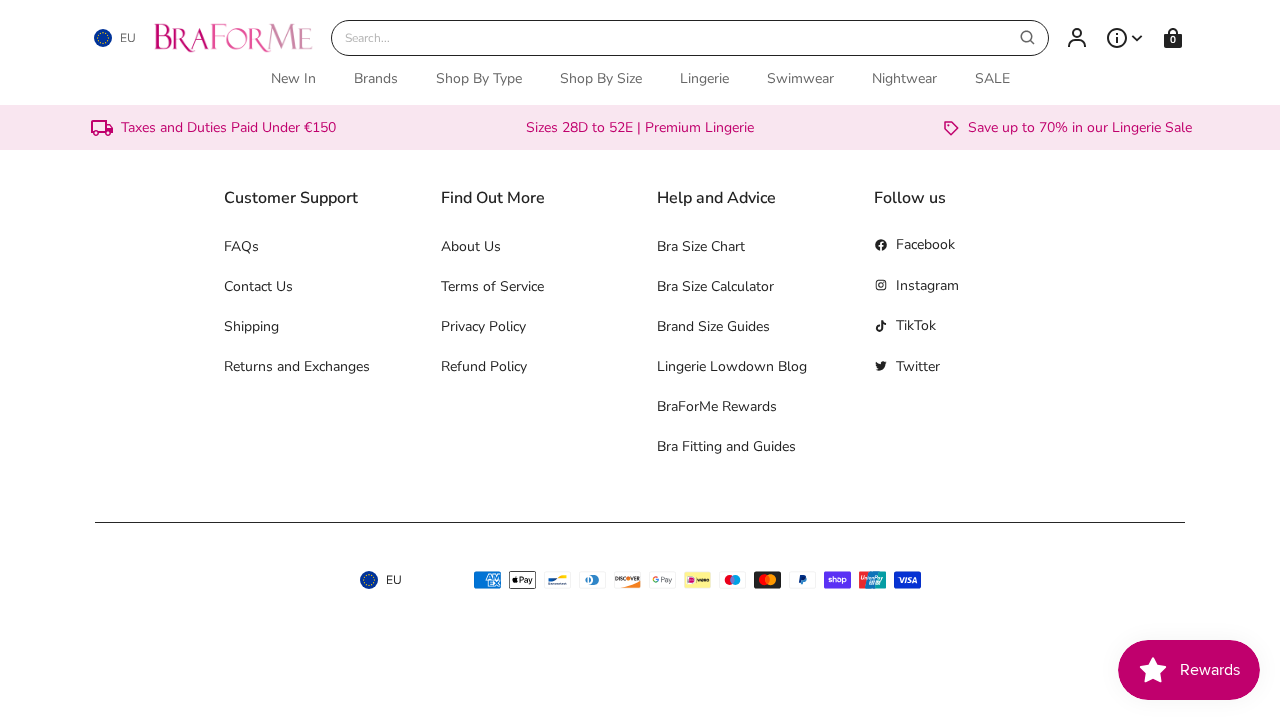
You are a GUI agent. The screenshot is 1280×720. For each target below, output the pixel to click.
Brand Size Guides (713, 326)
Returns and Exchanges (297, 366)
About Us (471, 246)
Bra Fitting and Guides (726, 446)
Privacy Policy (483, 326)
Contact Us (258, 286)
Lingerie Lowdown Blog (732, 366)
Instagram (927, 285)
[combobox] (690, 38)
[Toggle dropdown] (1125, 38)
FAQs (241, 246)
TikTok (916, 325)
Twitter (918, 366)
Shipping (251, 326)
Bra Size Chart (701, 246)
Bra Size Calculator (715, 286)
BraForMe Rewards (717, 406)
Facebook (925, 244)
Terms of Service (492, 286)
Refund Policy (484, 366)
